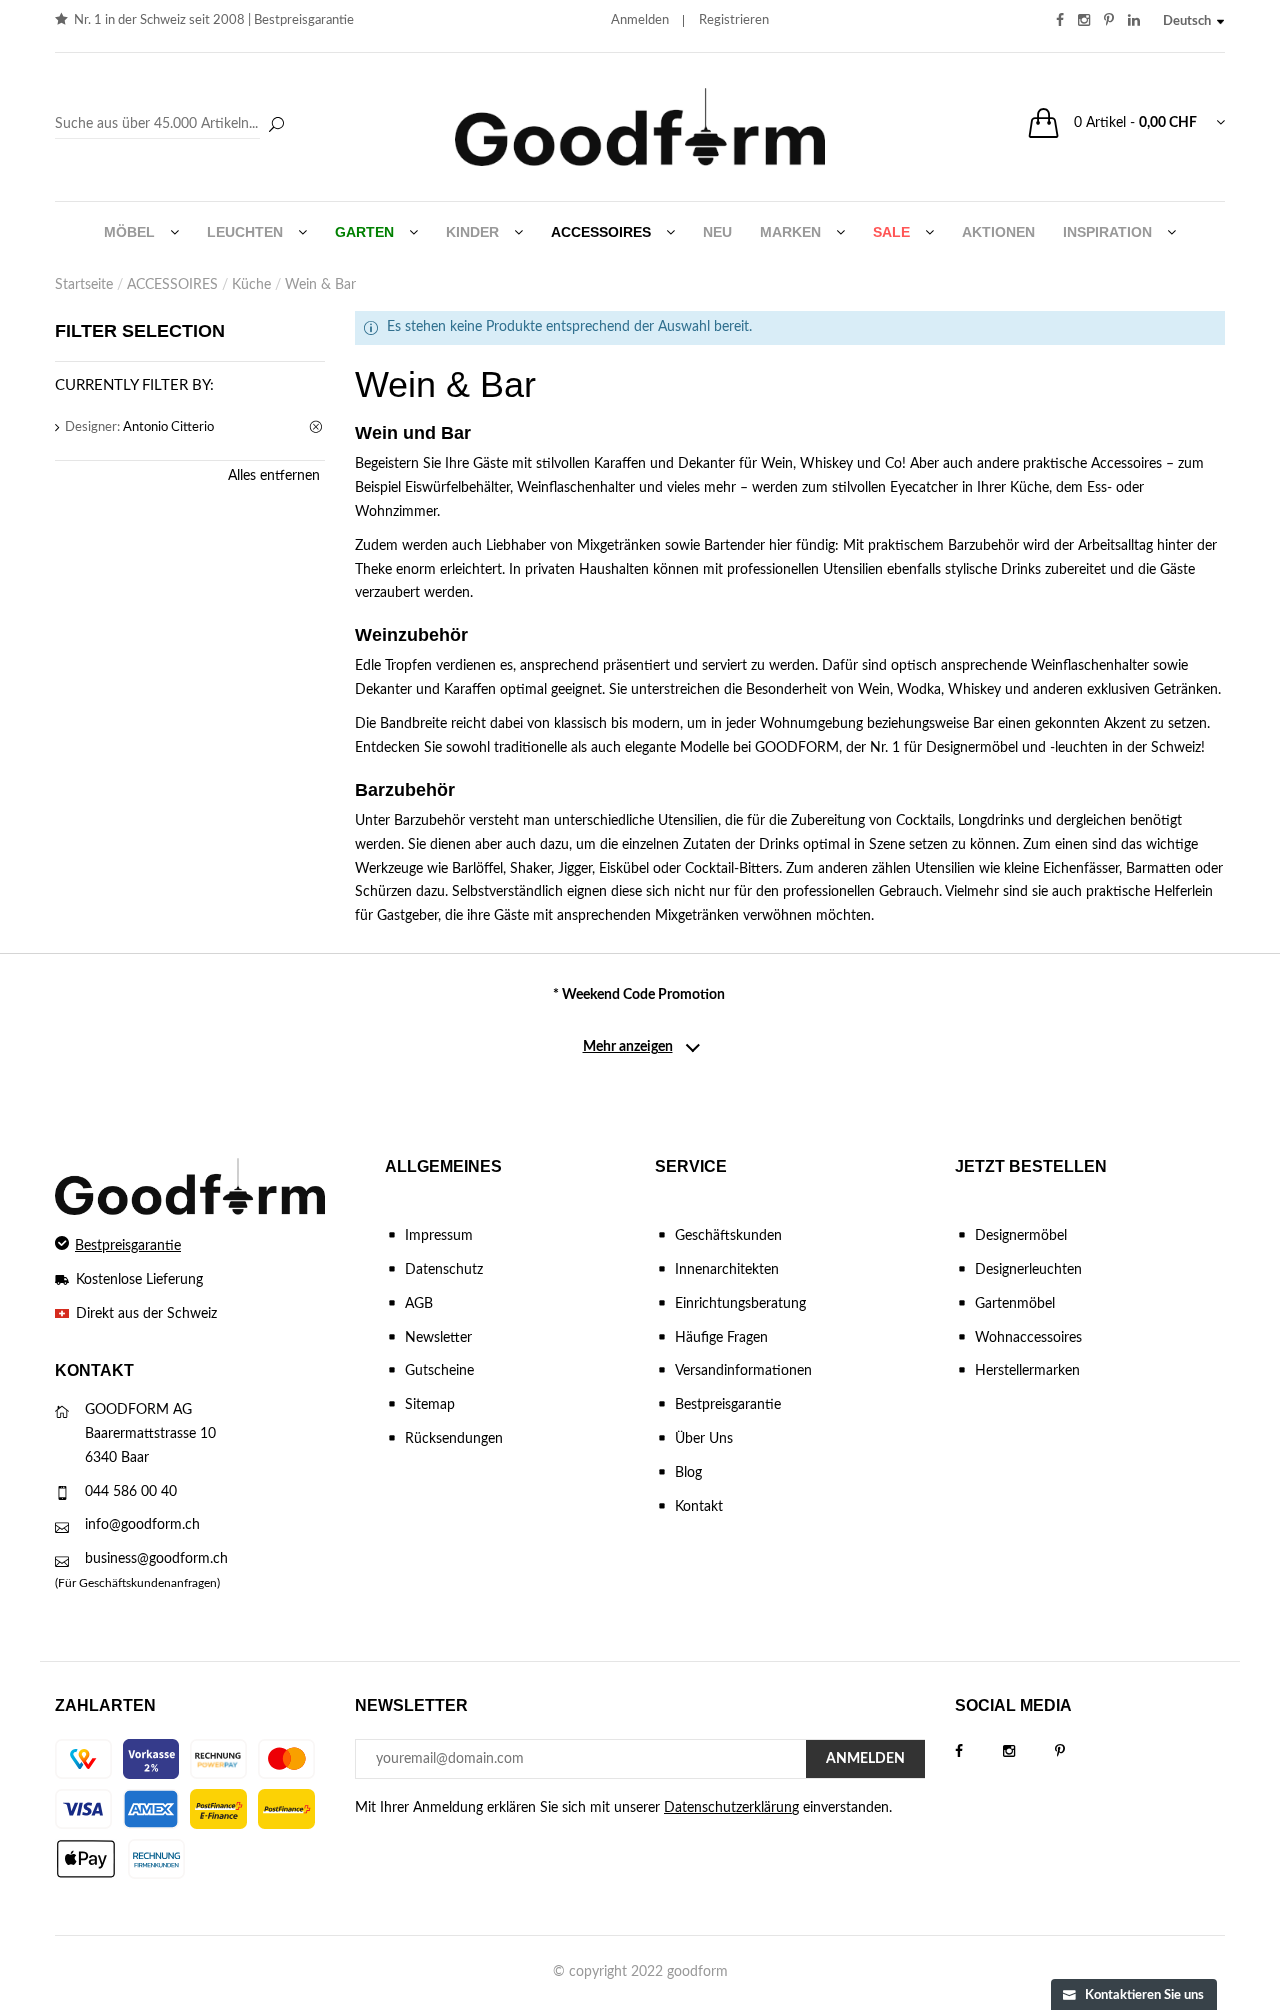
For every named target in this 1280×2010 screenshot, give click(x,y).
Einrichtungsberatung (740, 1304)
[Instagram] (1029, 1752)
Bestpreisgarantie (304, 20)
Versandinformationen (743, 1371)
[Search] (172, 125)
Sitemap (430, 1405)
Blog (688, 1473)
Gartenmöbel (1015, 1304)
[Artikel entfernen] (317, 428)
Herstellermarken (1027, 1371)
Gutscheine (439, 1371)
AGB (419, 1304)
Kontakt (699, 1507)
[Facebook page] (979, 1752)
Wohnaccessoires (1028, 1338)
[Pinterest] (1080, 1752)
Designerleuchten (1028, 1270)
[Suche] (276, 126)
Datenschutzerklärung (731, 1808)
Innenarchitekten (727, 1270)
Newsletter (438, 1338)
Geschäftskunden (728, 1236)
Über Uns (704, 1439)
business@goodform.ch (156, 1559)
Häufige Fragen (721, 1338)
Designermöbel (1021, 1236)
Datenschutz (444, 1270)
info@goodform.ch (142, 1525)
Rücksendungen (454, 1439)
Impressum (439, 1236)
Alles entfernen (274, 476)
